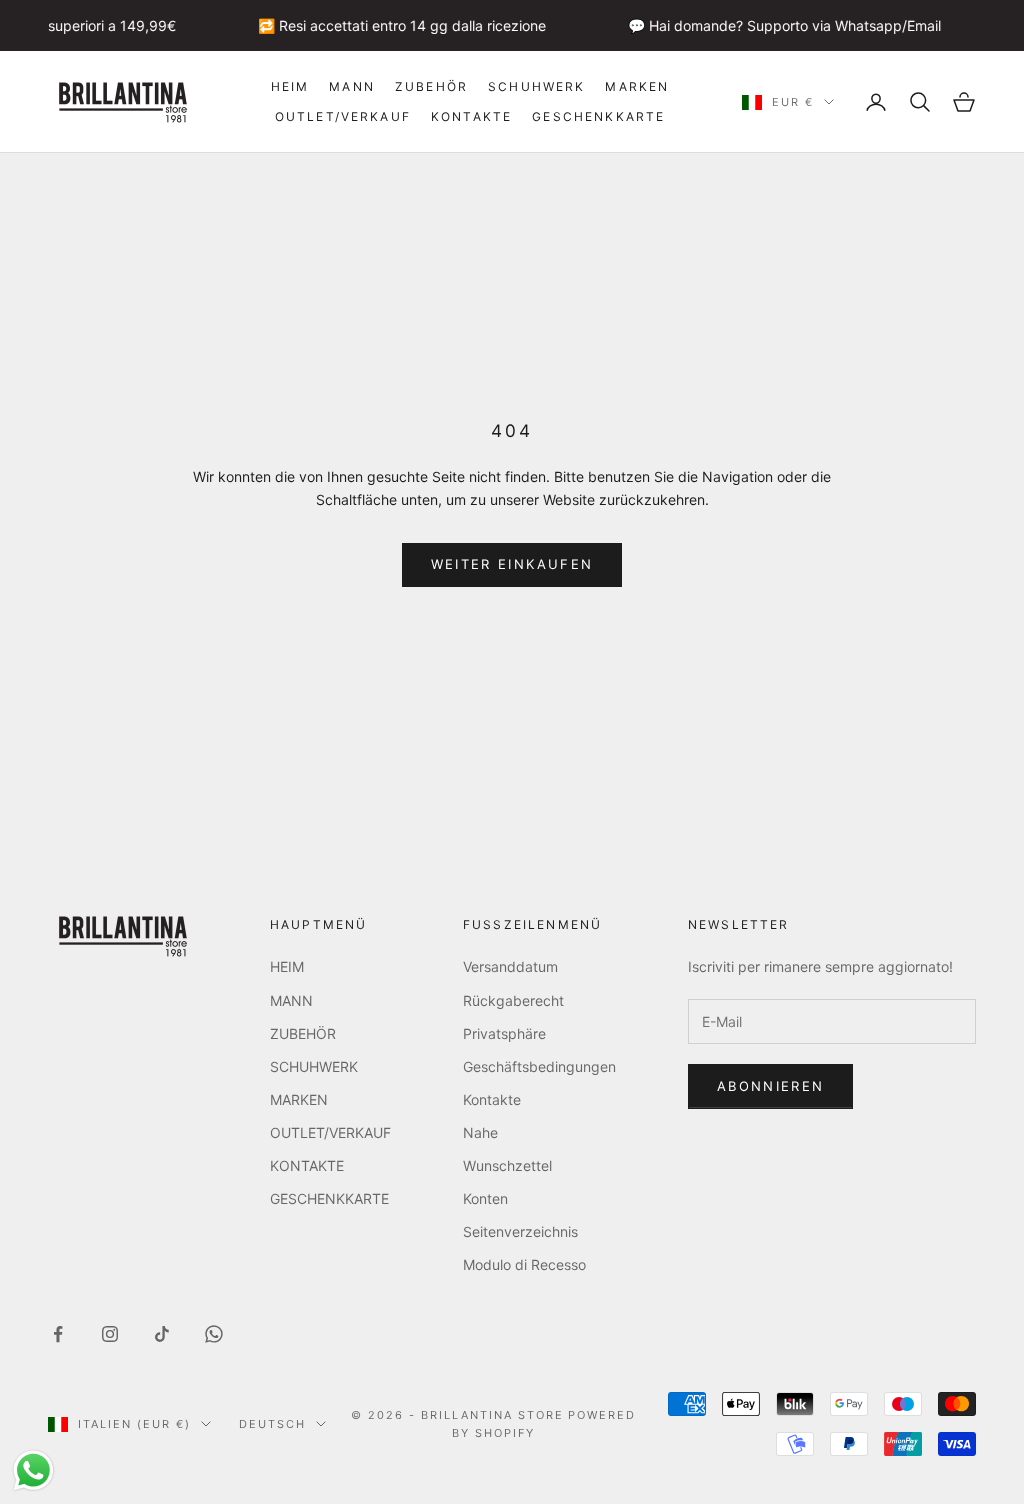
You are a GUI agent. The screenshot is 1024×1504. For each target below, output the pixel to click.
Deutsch (272, 1424)
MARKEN (637, 86)
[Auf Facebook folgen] (58, 1334)
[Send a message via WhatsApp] (33, 1470)
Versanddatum (510, 966)
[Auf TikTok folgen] (162, 1334)
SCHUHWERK (536, 86)
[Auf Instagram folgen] (110, 1334)
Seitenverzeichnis (520, 1231)
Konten (485, 1198)
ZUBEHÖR (431, 86)
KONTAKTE (471, 116)
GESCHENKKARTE (598, 116)
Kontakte (492, 1099)
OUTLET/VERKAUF (343, 116)
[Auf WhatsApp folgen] (214, 1334)
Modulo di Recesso (524, 1264)
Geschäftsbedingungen (539, 1066)
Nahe (480, 1132)
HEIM (290, 86)
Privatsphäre (504, 1033)
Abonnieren (770, 1086)
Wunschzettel (507, 1165)
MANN (352, 86)
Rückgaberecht (513, 1000)
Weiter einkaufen (512, 564)
